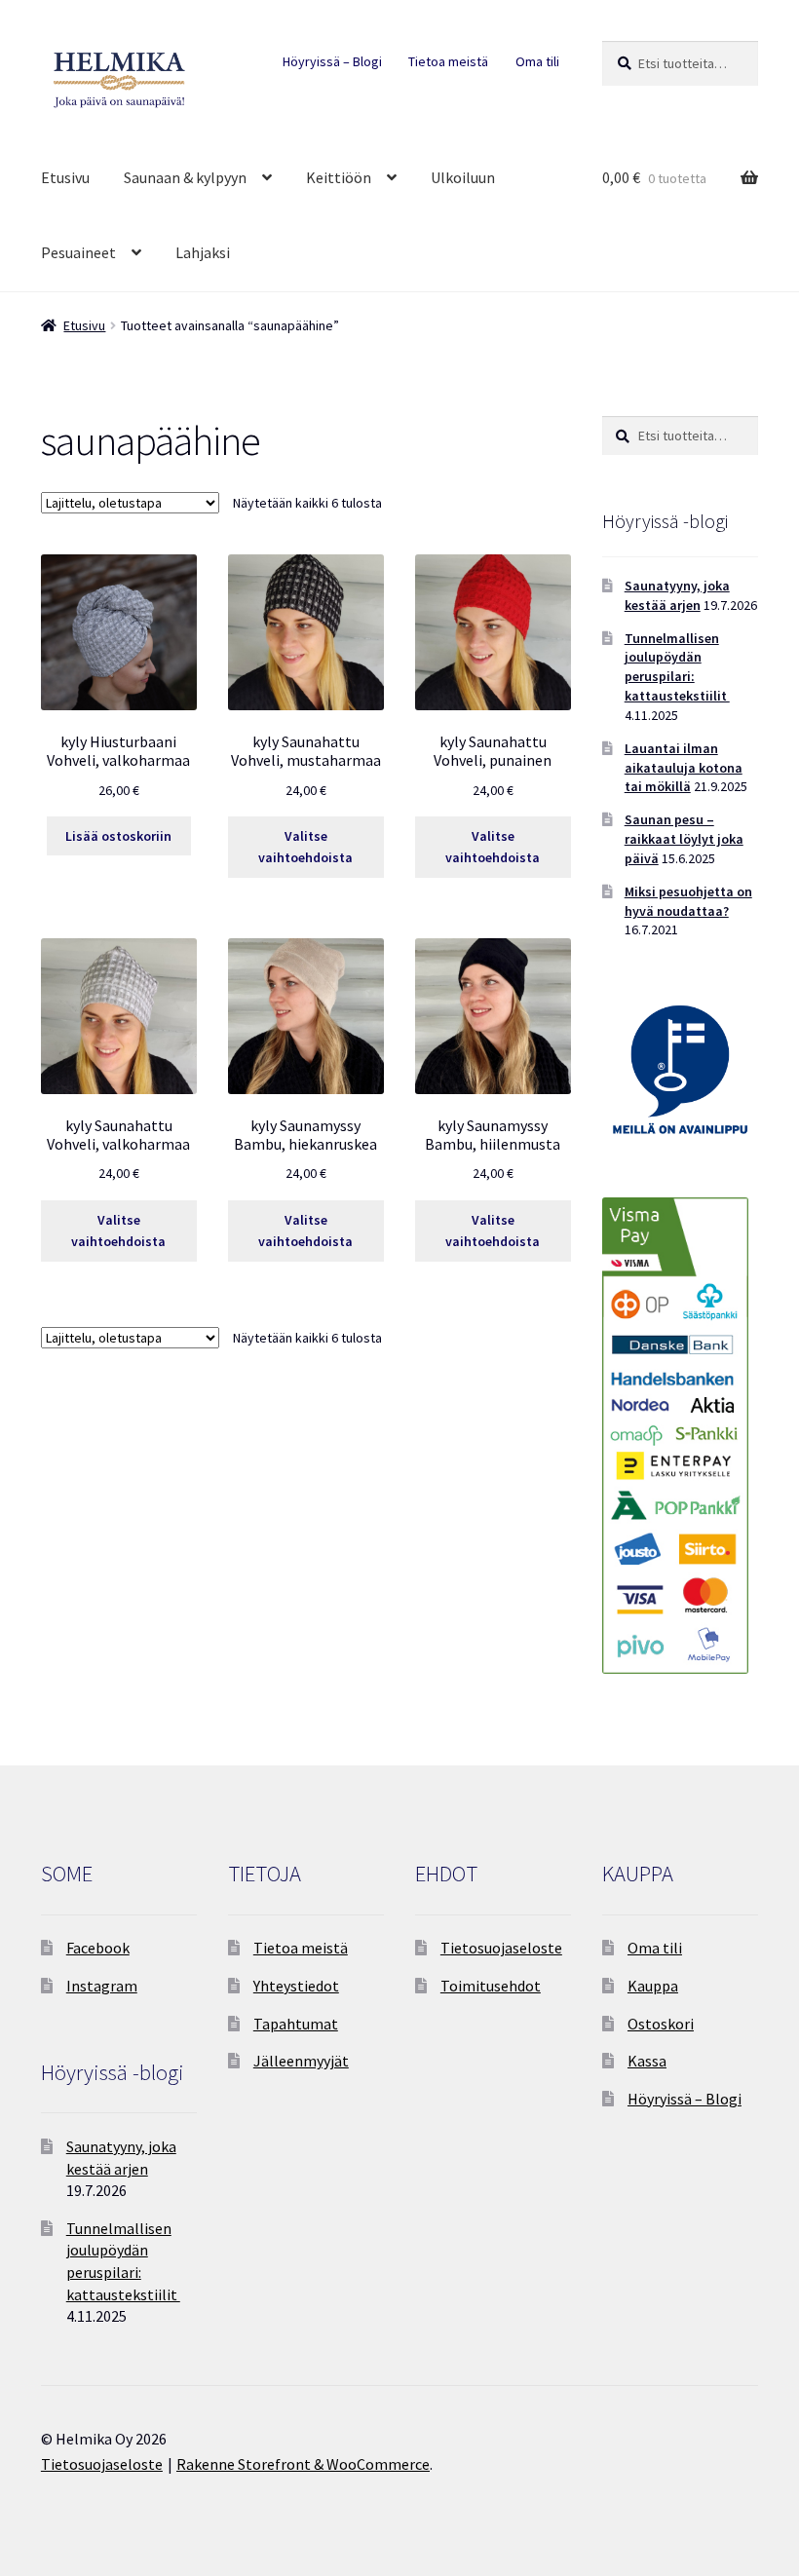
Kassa (647, 2061)
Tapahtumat (296, 2024)
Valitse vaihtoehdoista (305, 847)
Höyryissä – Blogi (332, 61)
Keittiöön (339, 177)
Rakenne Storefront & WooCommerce (303, 2464)
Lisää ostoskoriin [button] (118, 836)
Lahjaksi (203, 252)
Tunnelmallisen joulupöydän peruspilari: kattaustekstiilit (677, 667)
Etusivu (65, 177)
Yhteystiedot (296, 1986)
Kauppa (653, 1986)
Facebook (98, 1948)
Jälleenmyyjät (301, 2061)
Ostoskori (661, 2024)
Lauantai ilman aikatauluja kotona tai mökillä (684, 768)
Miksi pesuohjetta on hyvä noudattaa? (688, 901)
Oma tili (537, 61)
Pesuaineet (78, 252)
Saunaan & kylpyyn (185, 177)
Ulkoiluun (463, 177)
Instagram (102, 1986)
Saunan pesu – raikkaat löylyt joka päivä (684, 839)
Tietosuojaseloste (501, 1948)
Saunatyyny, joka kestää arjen (677, 595)
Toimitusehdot (491, 1986)
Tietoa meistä (448, 61)
